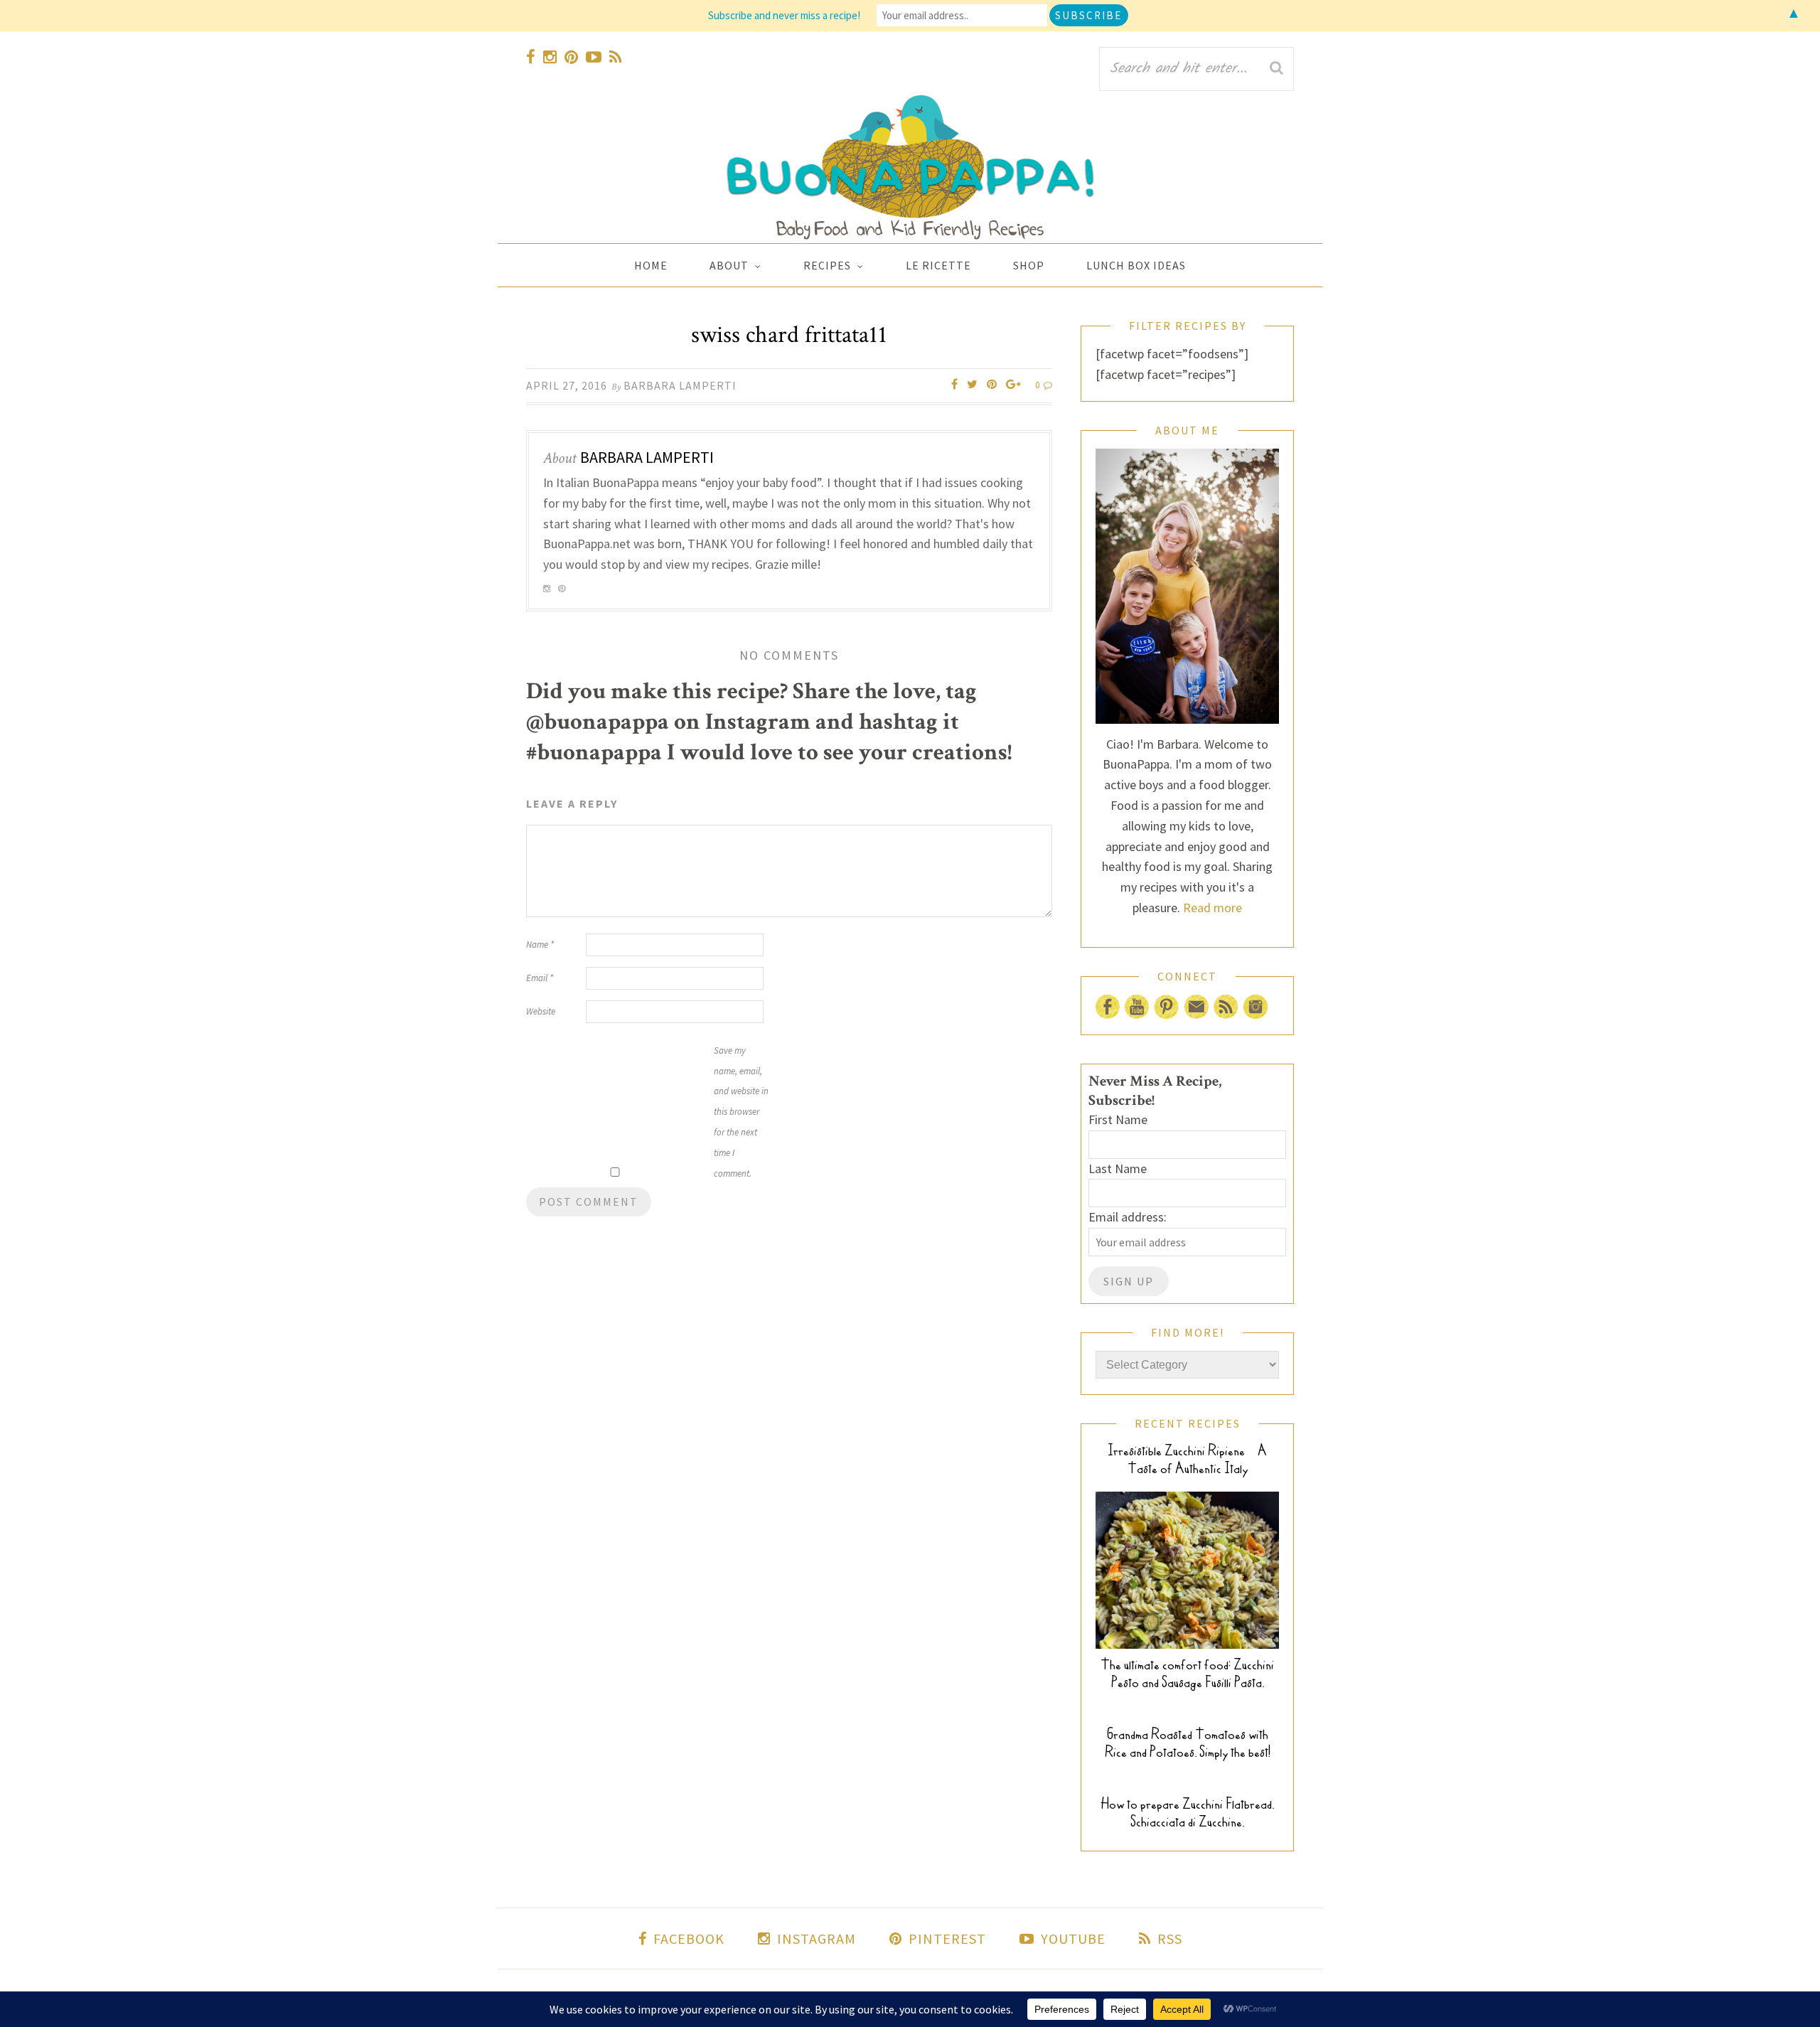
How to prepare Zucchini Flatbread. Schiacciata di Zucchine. (1187, 1813)
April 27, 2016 (567, 385)
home (651, 265)
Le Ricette (938, 265)
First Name (1118, 1119)
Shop (1029, 265)
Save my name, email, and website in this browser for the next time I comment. (741, 1112)
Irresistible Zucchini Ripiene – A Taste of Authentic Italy (1187, 1460)
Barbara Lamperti (680, 385)
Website (541, 1011)
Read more (1213, 908)
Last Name (1118, 1168)
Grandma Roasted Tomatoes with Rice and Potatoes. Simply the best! (1188, 1743)
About (729, 265)
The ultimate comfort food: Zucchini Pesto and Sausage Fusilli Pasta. (1187, 1674)
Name (540, 945)
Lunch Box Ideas (1136, 265)
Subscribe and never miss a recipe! (784, 15)
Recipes (827, 265)
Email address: (1128, 1217)
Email (540, 978)
